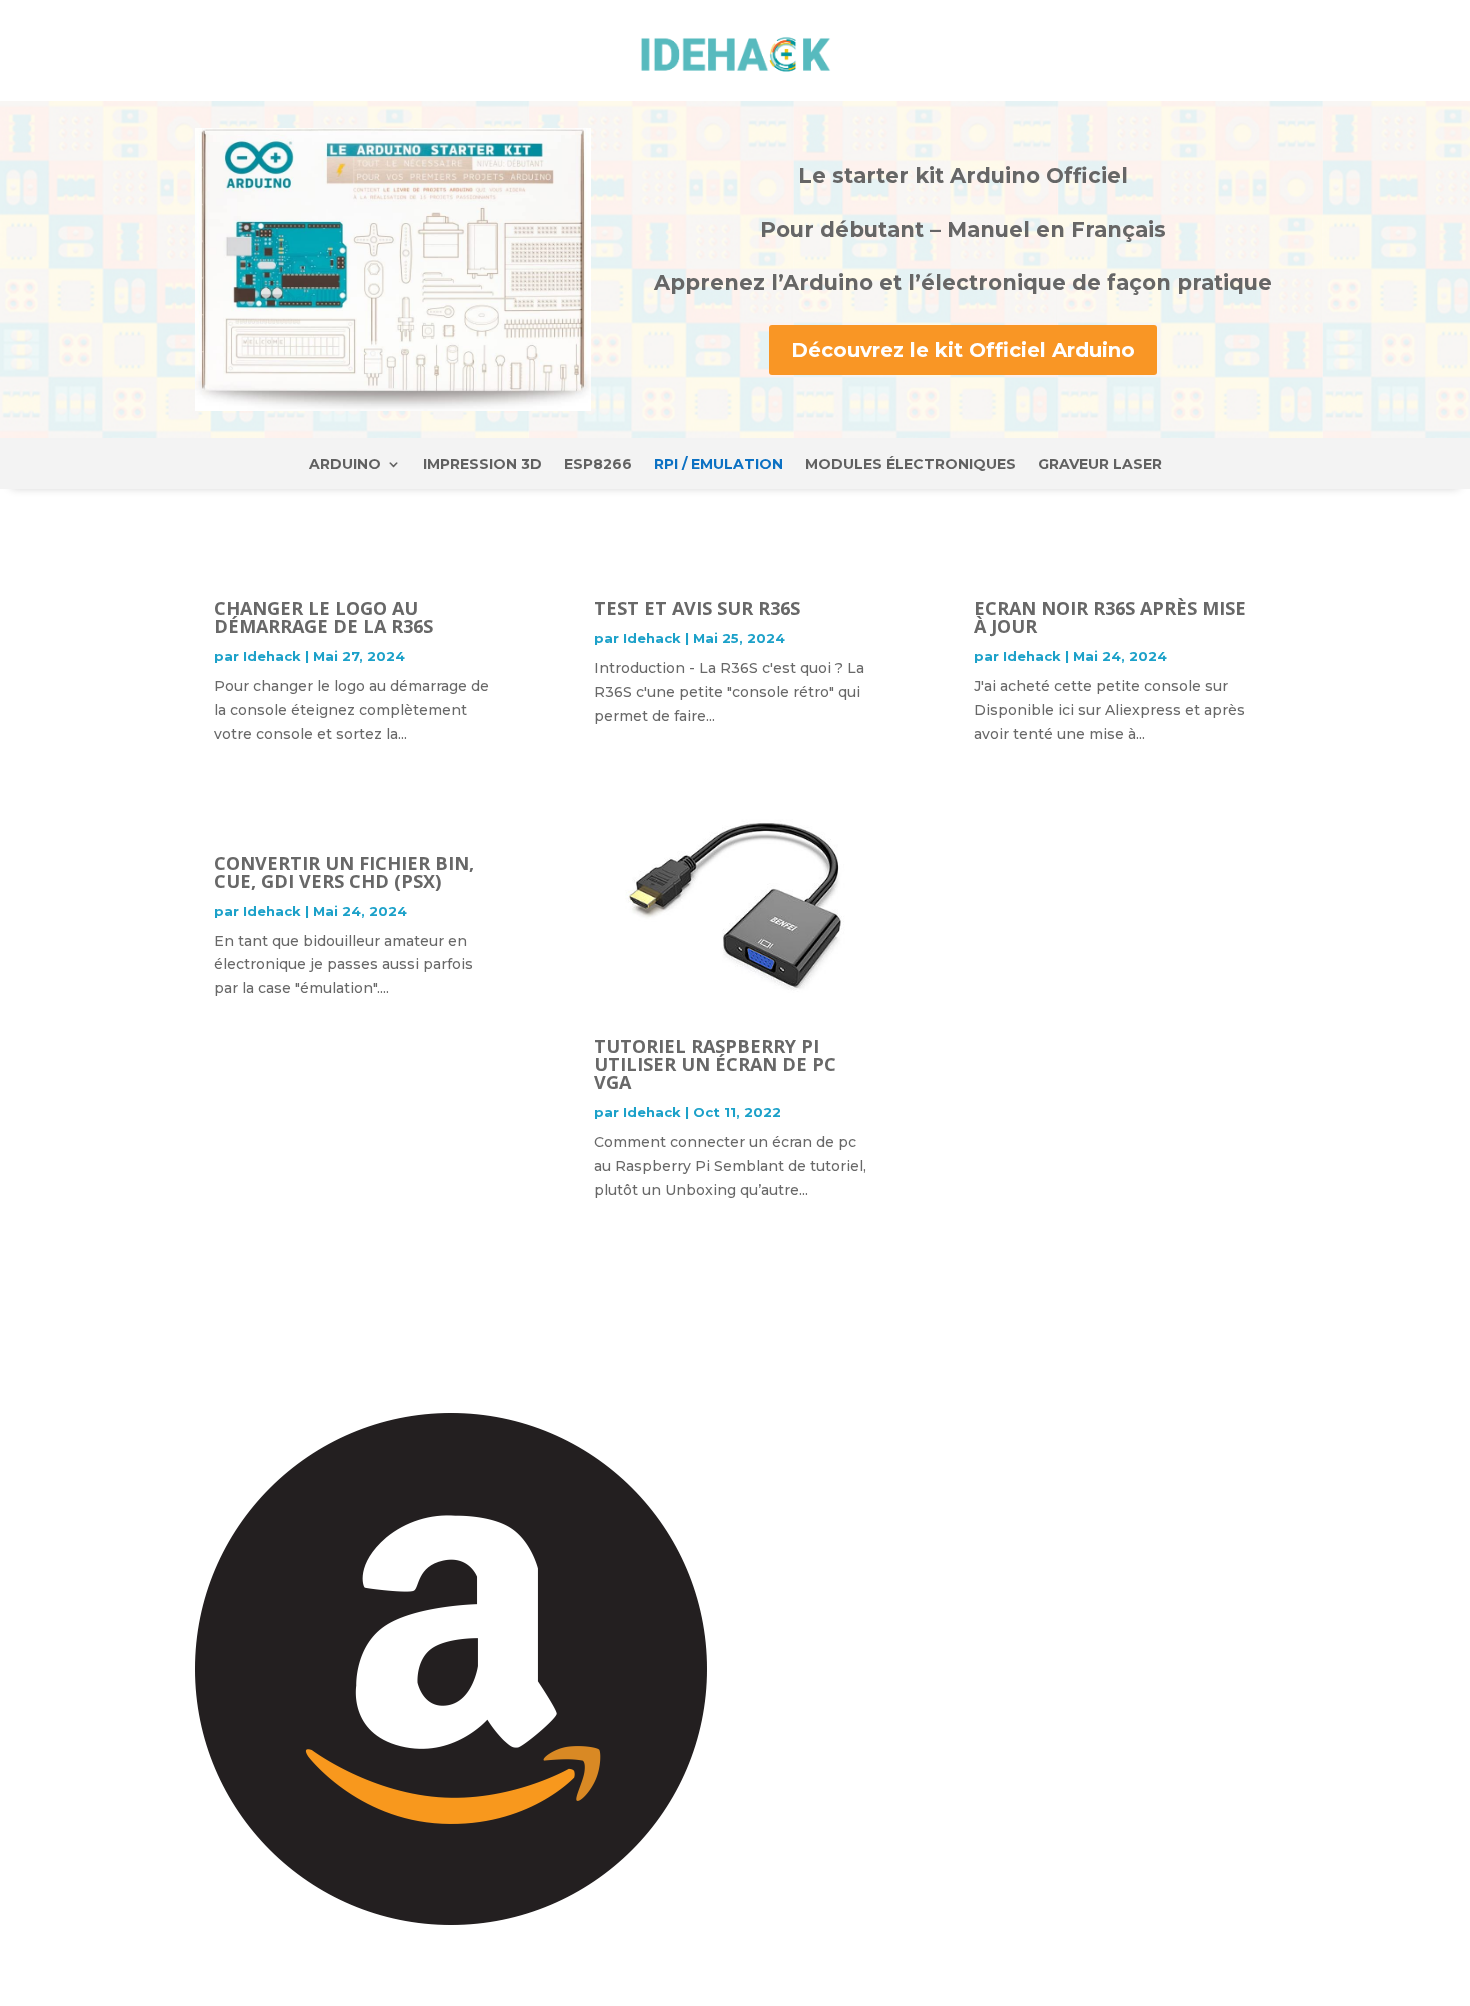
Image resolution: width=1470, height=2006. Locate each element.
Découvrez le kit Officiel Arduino (963, 350)
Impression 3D (482, 465)
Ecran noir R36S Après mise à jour (1110, 617)
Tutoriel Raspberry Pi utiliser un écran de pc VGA (715, 1064)
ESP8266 (598, 465)
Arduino (345, 465)
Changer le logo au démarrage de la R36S (323, 617)
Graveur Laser (1100, 465)
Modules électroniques (910, 465)
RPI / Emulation (718, 465)
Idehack (272, 656)
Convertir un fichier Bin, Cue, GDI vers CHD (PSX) (344, 872)
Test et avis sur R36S (697, 608)
